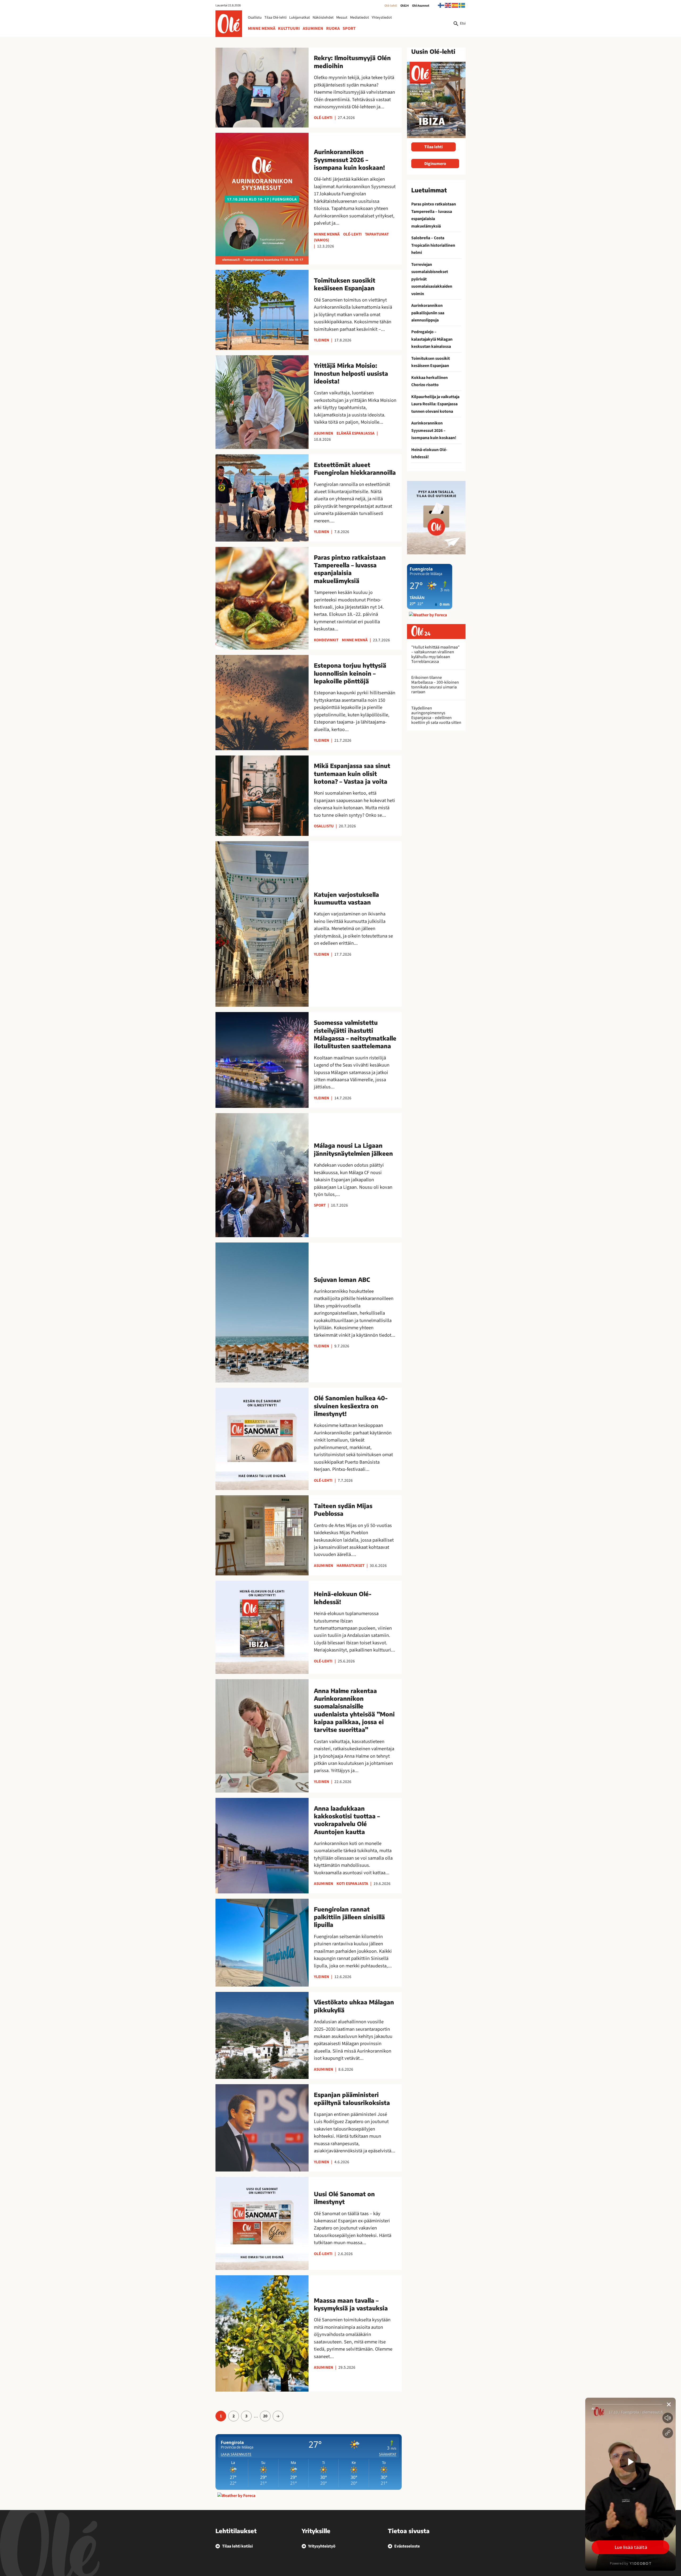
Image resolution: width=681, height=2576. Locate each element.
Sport (349, 28)
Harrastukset (350, 1566)
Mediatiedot (360, 18)
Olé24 (405, 6)
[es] (455, 5)
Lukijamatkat (300, 18)
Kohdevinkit (326, 640)
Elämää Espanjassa (356, 433)
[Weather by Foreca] (236, 2496)
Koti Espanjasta (352, 1884)
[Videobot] (630, 2484)
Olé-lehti (391, 6)
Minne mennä (262, 28)
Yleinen (321, 340)
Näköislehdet (323, 18)
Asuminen (313, 28)
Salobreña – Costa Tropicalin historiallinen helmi (433, 245)
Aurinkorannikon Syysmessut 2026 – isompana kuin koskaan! (434, 430)
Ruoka (333, 28)
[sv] (462, 5)
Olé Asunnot (421, 6)
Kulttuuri (289, 28)
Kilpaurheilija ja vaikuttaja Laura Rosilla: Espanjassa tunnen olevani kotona (435, 404)
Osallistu (255, 18)
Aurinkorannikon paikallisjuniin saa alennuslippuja (428, 313)
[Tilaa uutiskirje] (436, 517)
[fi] (441, 5)
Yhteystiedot (382, 18)
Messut (342, 18)
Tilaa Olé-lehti (275, 18)
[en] (448, 5)
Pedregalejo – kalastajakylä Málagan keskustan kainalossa (432, 339)
